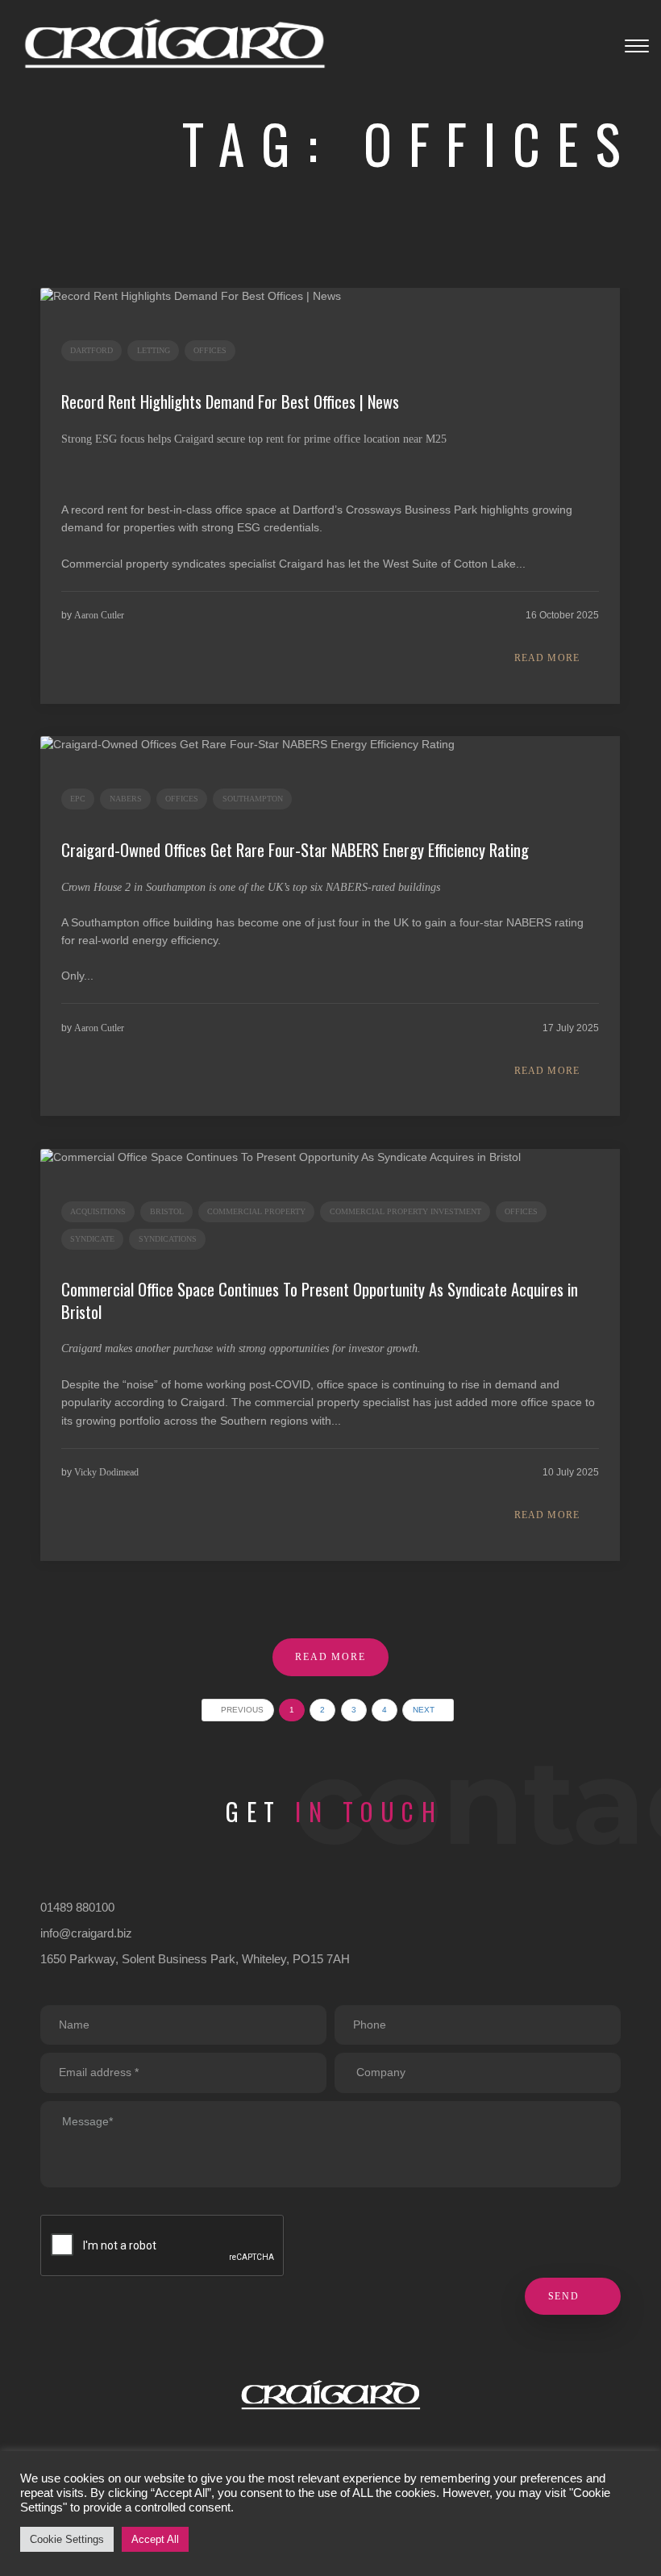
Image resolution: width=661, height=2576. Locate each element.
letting (154, 350)
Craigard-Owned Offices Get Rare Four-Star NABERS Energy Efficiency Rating (295, 850)
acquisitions (98, 1211)
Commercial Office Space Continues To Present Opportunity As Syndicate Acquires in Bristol (320, 1300)
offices (210, 350)
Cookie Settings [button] (67, 2539)
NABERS (126, 799)
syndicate (92, 1239)
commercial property (256, 1211)
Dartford (91, 350)
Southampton (253, 799)
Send (566, 2296)
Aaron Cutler (99, 615)
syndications (168, 1239)
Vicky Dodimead (106, 1472)
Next (425, 1710)
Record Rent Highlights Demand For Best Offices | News (230, 402)
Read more (547, 658)
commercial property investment (405, 1211)
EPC (78, 799)
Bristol (167, 1211)
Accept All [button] (155, 2539)
